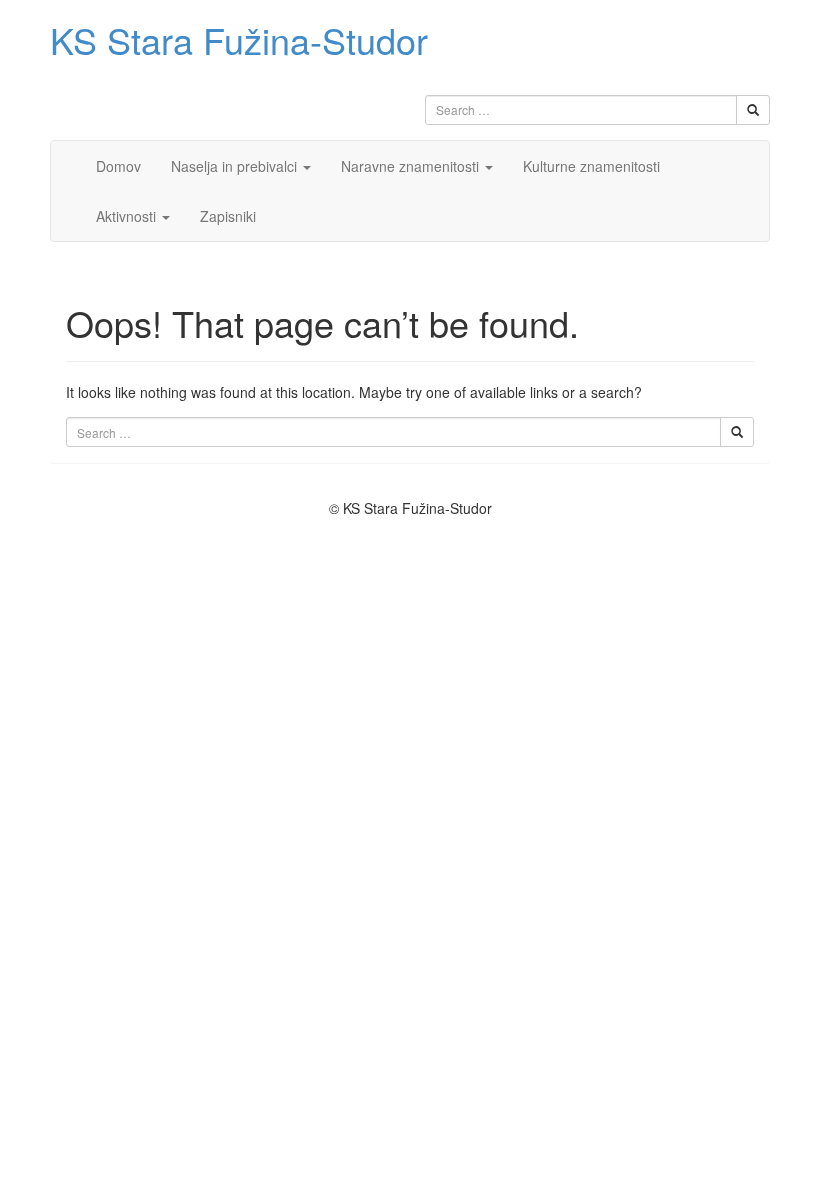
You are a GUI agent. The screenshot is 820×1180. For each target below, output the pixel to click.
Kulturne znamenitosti (591, 166)
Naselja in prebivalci (236, 166)
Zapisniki (228, 216)
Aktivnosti (128, 216)
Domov (118, 166)
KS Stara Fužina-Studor (239, 39)
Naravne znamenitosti (412, 166)
